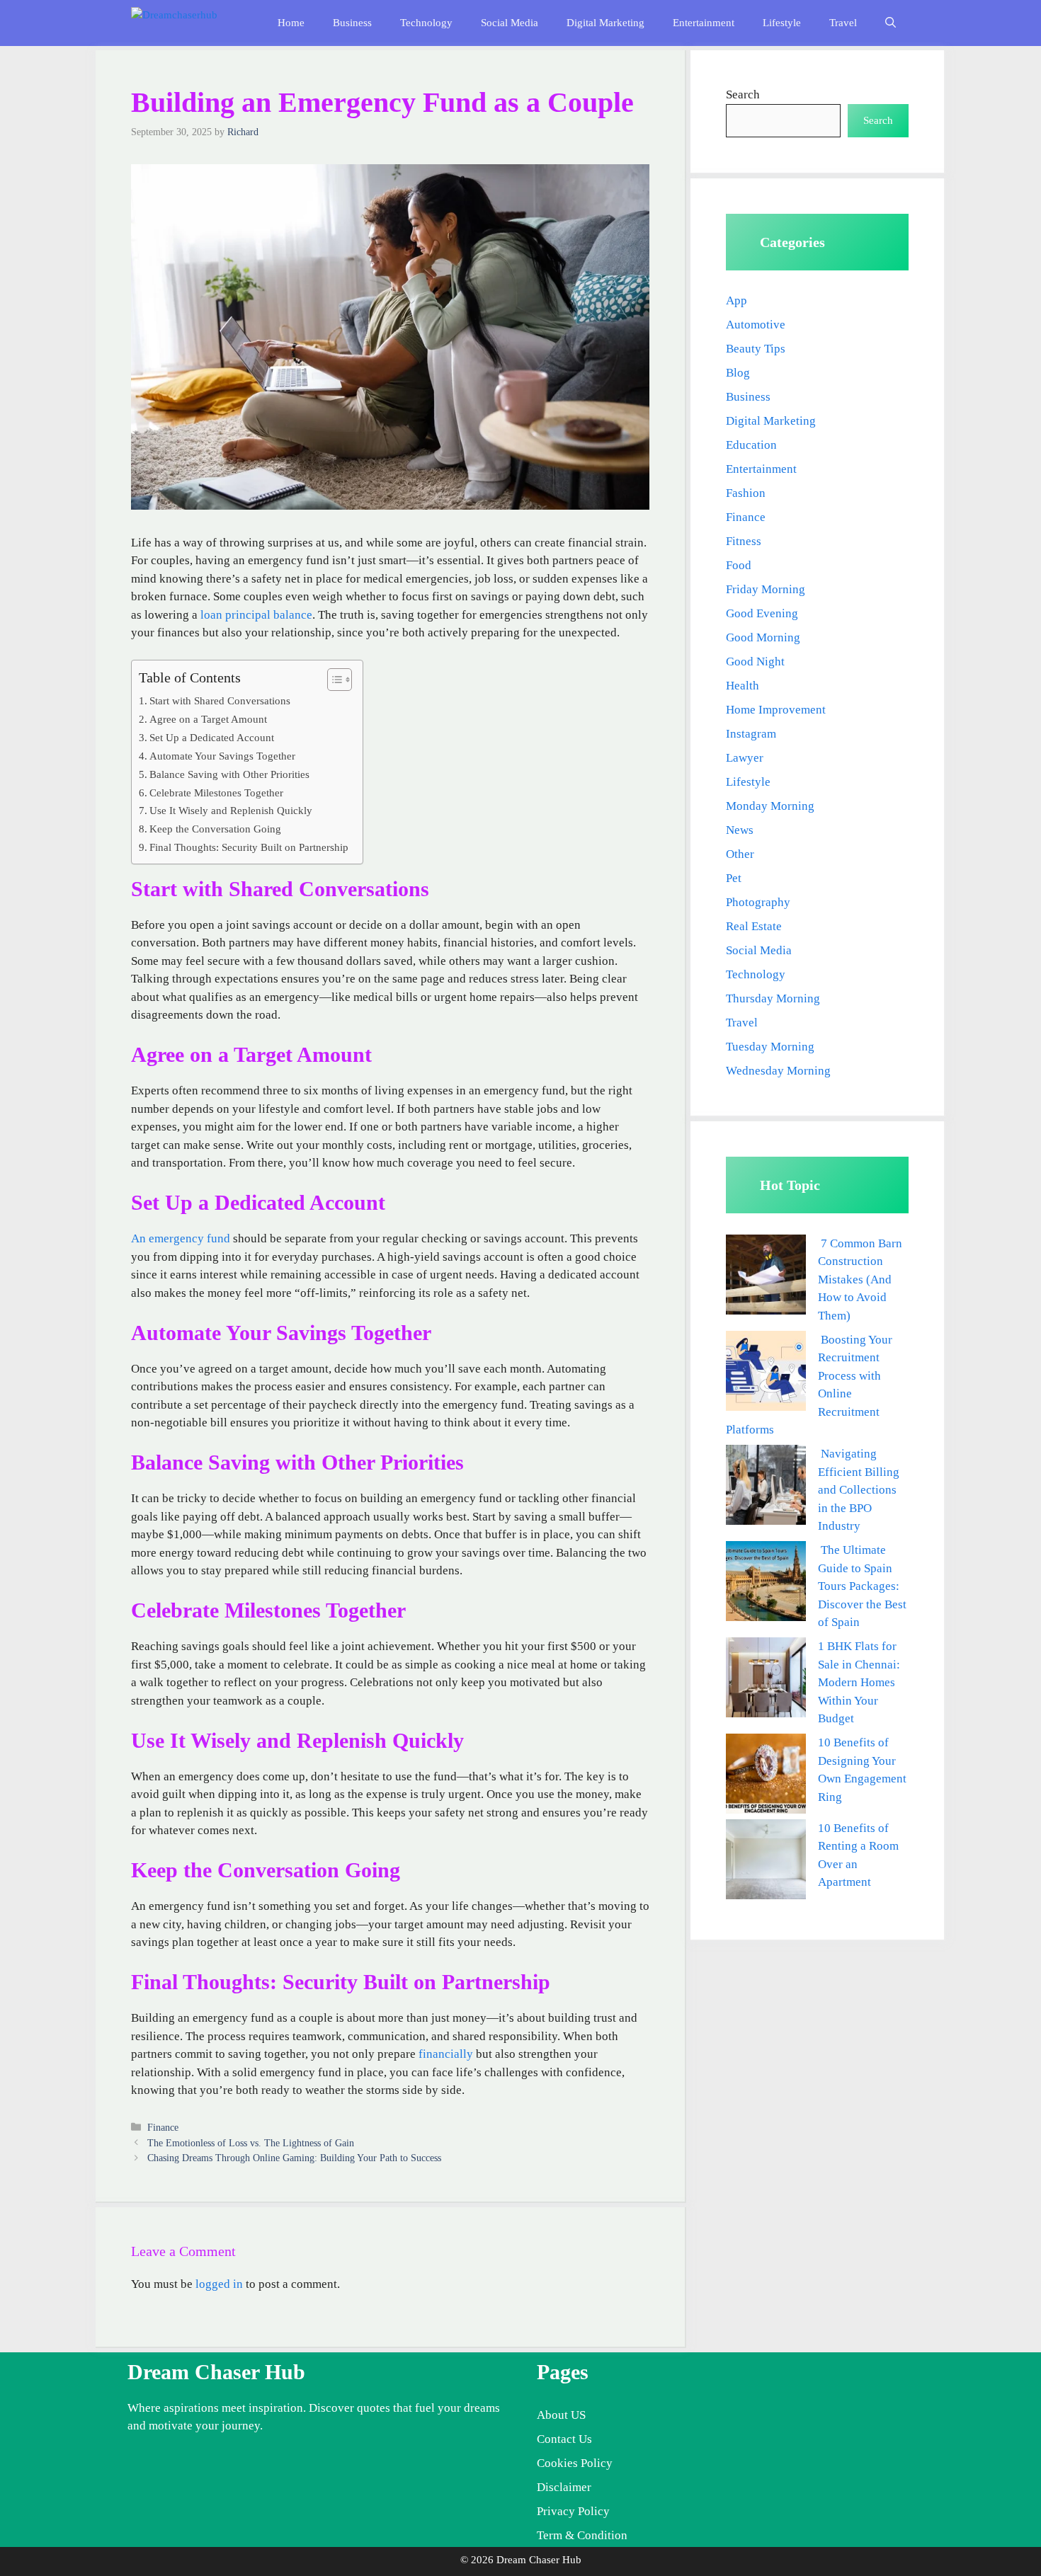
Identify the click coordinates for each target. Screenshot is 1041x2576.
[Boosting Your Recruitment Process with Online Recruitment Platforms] (766, 1374)
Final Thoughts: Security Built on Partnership (249, 847)
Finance (163, 2127)
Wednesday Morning (778, 1071)
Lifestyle (782, 23)
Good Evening (762, 613)
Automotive (756, 325)
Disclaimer (564, 2487)
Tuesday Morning (770, 1047)
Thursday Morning (773, 998)
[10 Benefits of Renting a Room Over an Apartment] (766, 1862)
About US (561, 2415)
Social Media (510, 23)
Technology (426, 23)
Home (291, 23)
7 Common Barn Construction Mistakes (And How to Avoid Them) (860, 1280)
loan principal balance (256, 615)
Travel (843, 23)
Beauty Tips (756, 349)
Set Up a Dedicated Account (212, 737)
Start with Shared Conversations (220, 700)
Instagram (751, 734)
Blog (738, 373)
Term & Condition (582, 2535)
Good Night (755, 662)
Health (743, 686)
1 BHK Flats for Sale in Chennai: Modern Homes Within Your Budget (859, 1682)
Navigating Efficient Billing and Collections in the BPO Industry (859, 1490)
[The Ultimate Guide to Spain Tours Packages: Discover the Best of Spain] (766, 1584)
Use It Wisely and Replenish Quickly (231, 810)
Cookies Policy (575, 2463)
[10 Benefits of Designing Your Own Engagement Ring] (766, 1776)
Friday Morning (766, 589)
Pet (734, 878)
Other (740, 854)
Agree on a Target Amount (208, 719)
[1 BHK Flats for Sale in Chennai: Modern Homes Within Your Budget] (766, 1680)
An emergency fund (181, 1238)
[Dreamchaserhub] (192, 23)
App (736, 300)
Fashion (746, 493)
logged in (219, 2284)
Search (743, 95)
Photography (758, 902)
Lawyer (745, 758)
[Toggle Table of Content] (332, 680)
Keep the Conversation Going (215, 829)
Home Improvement (776, 710)
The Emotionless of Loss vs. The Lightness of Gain (251, 2143)
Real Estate (754, 926)
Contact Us (564, 2439)
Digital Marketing (605, 23)
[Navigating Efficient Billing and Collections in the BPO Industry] (766, 1488)
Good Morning (763, 637)
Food (739, 565)
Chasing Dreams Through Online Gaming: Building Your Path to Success (294, 2158)
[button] (891, 23)
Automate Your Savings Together (222, 756)
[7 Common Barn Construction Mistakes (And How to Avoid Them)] (766, 1277)
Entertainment (704, 23)
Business (352, 23)
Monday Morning (770, 806)
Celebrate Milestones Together (216, 792)
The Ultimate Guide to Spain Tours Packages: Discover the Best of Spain (862, 1586)
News (740, 830)
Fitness (744, 541)
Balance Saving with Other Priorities (229, 774)
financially (446, 2054)
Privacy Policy (573, 2511)
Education (751, 445)
